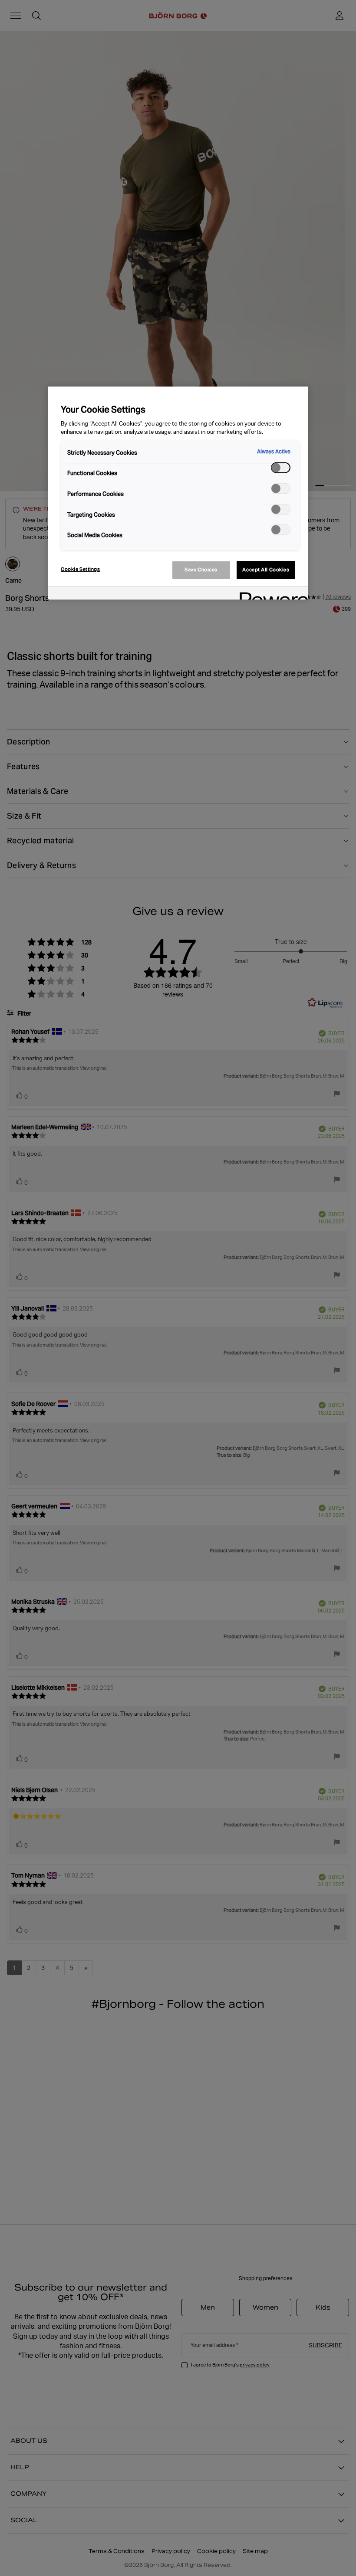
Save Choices (201, 570)
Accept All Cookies (266, 570)
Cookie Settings (81, 569)
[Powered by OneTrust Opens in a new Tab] (271, 594)
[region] (178, 493)
